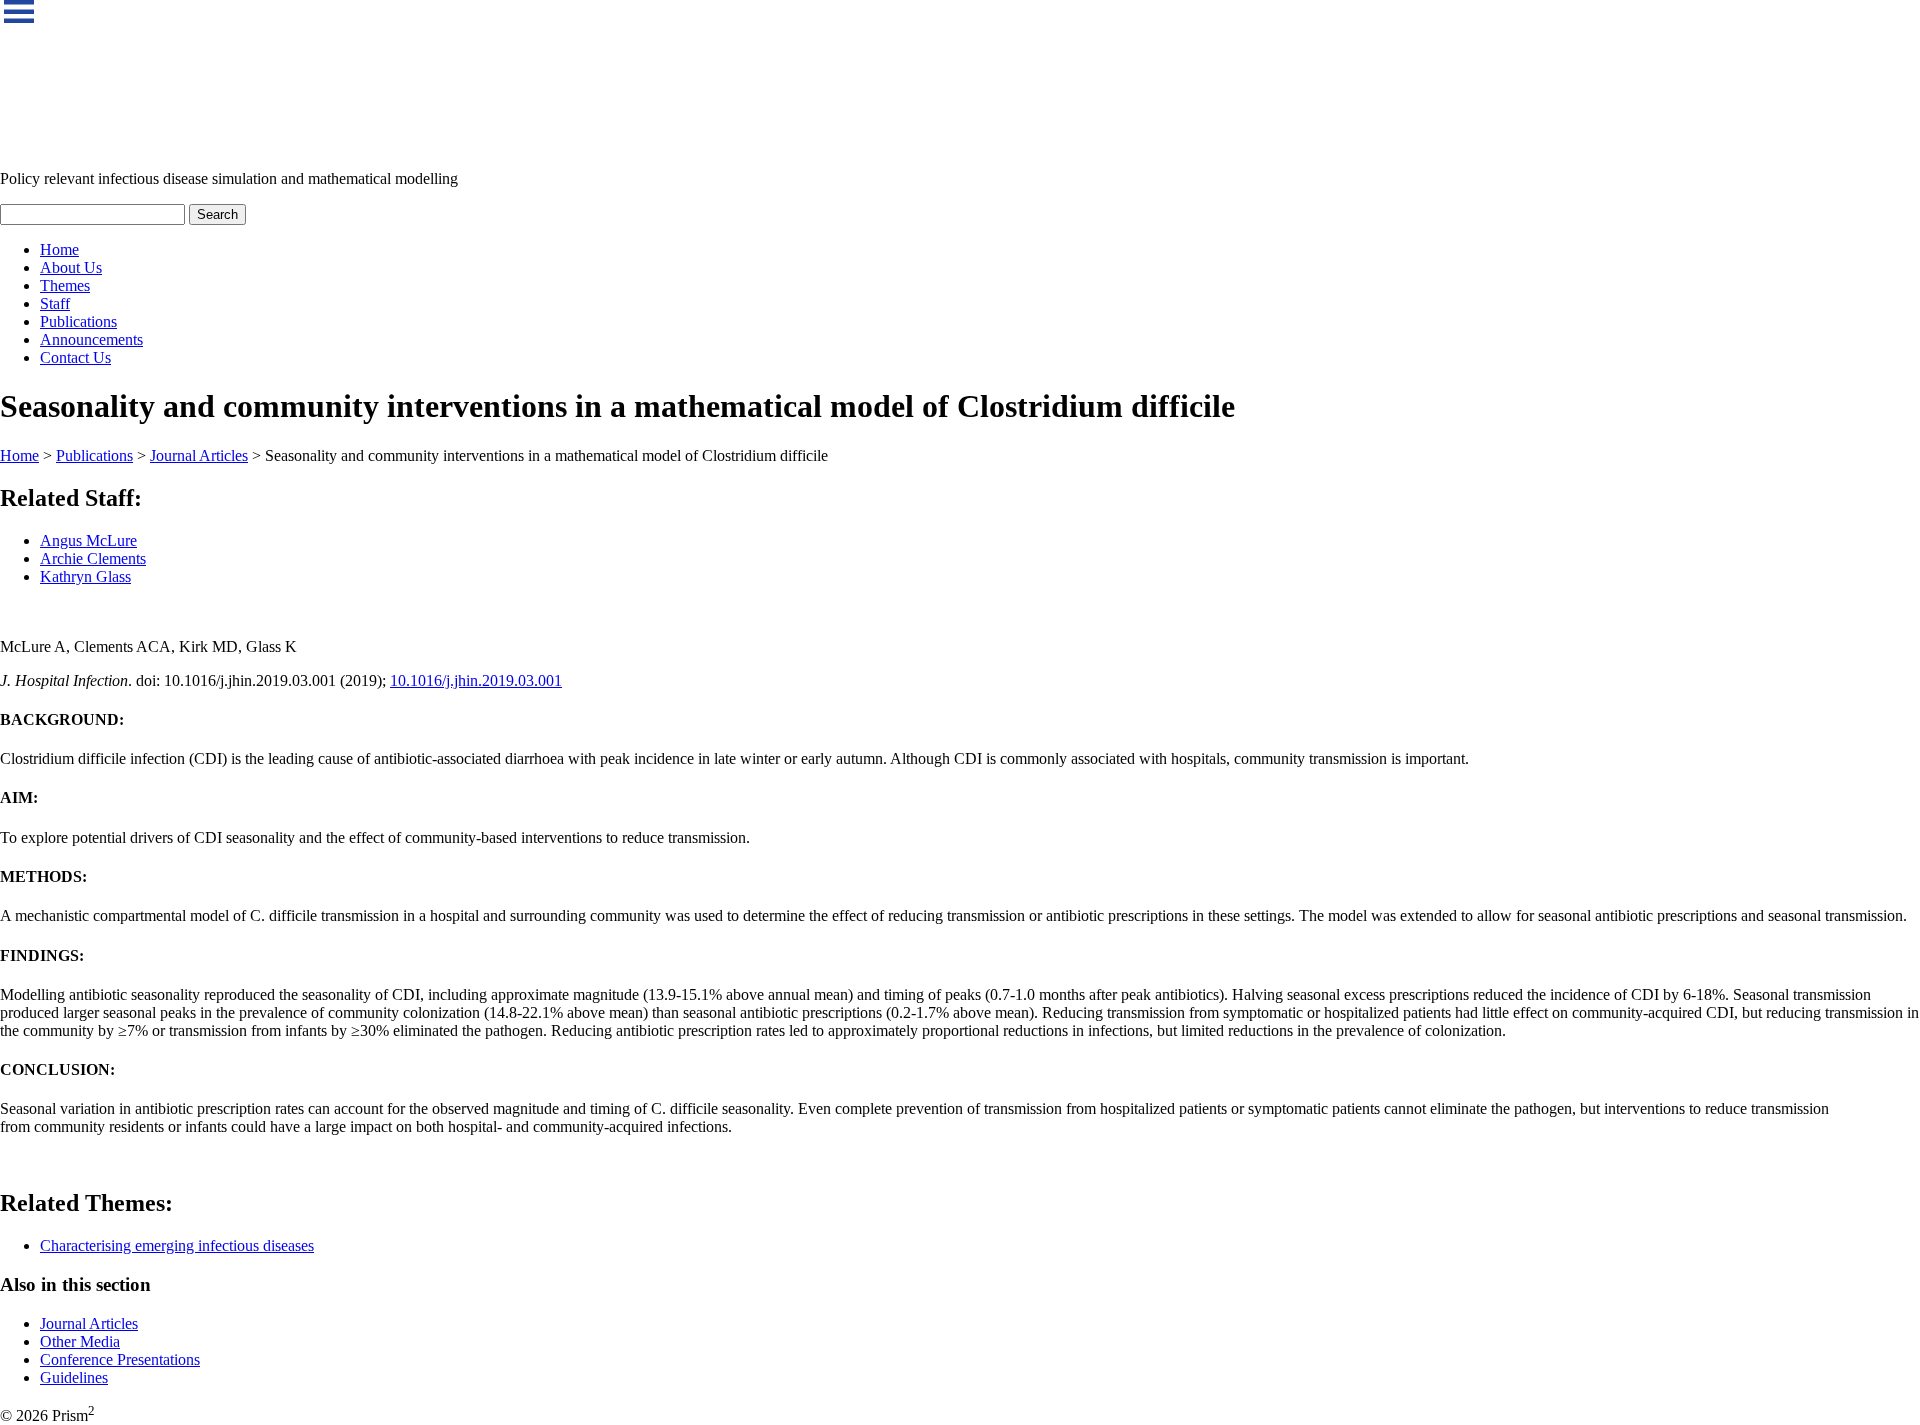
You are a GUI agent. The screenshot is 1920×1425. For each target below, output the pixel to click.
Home (59, 249)
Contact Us (75, 357)
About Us (71, 267)
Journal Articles (199, 455)
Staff (55, 303)
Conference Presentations (120, 1359)
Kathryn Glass (85, 576)
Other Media (80, 1341)
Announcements (91, 339)
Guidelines (74, 1377)
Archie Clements (93, 558)
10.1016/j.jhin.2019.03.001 (476, 680)
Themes (65, 285)
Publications (78, 321)
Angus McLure (88, 540)
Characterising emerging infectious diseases (177, 1245)
